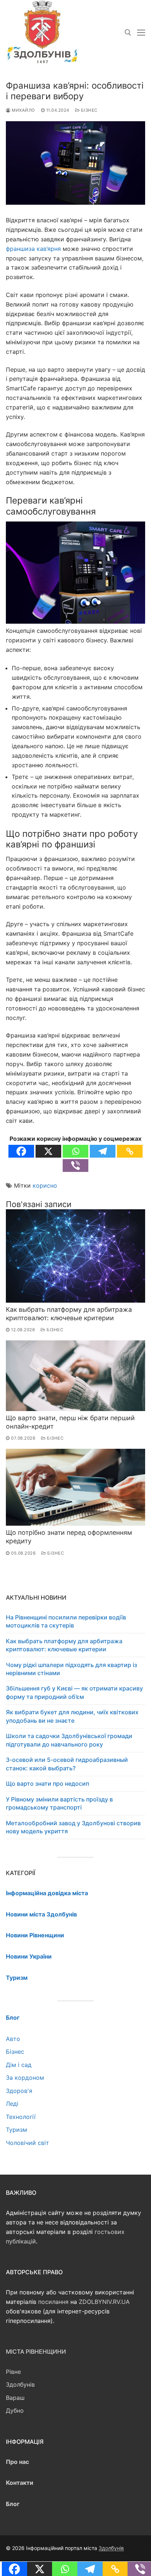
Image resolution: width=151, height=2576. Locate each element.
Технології (21, 2117)
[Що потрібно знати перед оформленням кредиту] (75, 1487)
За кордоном (25, 2078)
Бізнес (89, 110)
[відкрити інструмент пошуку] (128, 33)
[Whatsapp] (75, 1151)
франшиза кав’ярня (33, 249)
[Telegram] (103, 1151)
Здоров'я (19, 2091)
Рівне (13, 2372)
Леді (12, 2104)
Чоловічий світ (27, 2143)
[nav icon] (141, 33)
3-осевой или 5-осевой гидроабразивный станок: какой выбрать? (67, 1764)
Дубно (15, 2410)
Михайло (23, 110)
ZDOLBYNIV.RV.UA (104, 2302)
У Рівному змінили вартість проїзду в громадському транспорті (59, 1803)
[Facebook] (21, 1151)
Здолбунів (20, 2384)
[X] (48, 1151)
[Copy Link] (130, 1151)
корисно (45, 1185)
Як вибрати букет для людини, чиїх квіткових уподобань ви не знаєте (72, 1716)
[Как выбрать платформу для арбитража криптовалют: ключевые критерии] (75, 1256)
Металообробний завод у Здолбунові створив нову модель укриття (73, 1827)
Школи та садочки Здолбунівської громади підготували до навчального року (69, 1740)
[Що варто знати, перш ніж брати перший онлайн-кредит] (75, 1376)
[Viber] (75, 1165)
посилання (53, 2302)
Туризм (16, 2130)
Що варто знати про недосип (47, 1783)
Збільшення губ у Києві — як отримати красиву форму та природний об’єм (74, 1692)
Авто (13, 2039)
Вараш (15, 2398)
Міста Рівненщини (36, 2352)
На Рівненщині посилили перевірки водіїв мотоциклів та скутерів (66, 1621)
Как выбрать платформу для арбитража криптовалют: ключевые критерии (69, 1314)
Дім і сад (19, 2065)
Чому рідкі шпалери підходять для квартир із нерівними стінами (71, 1669)
